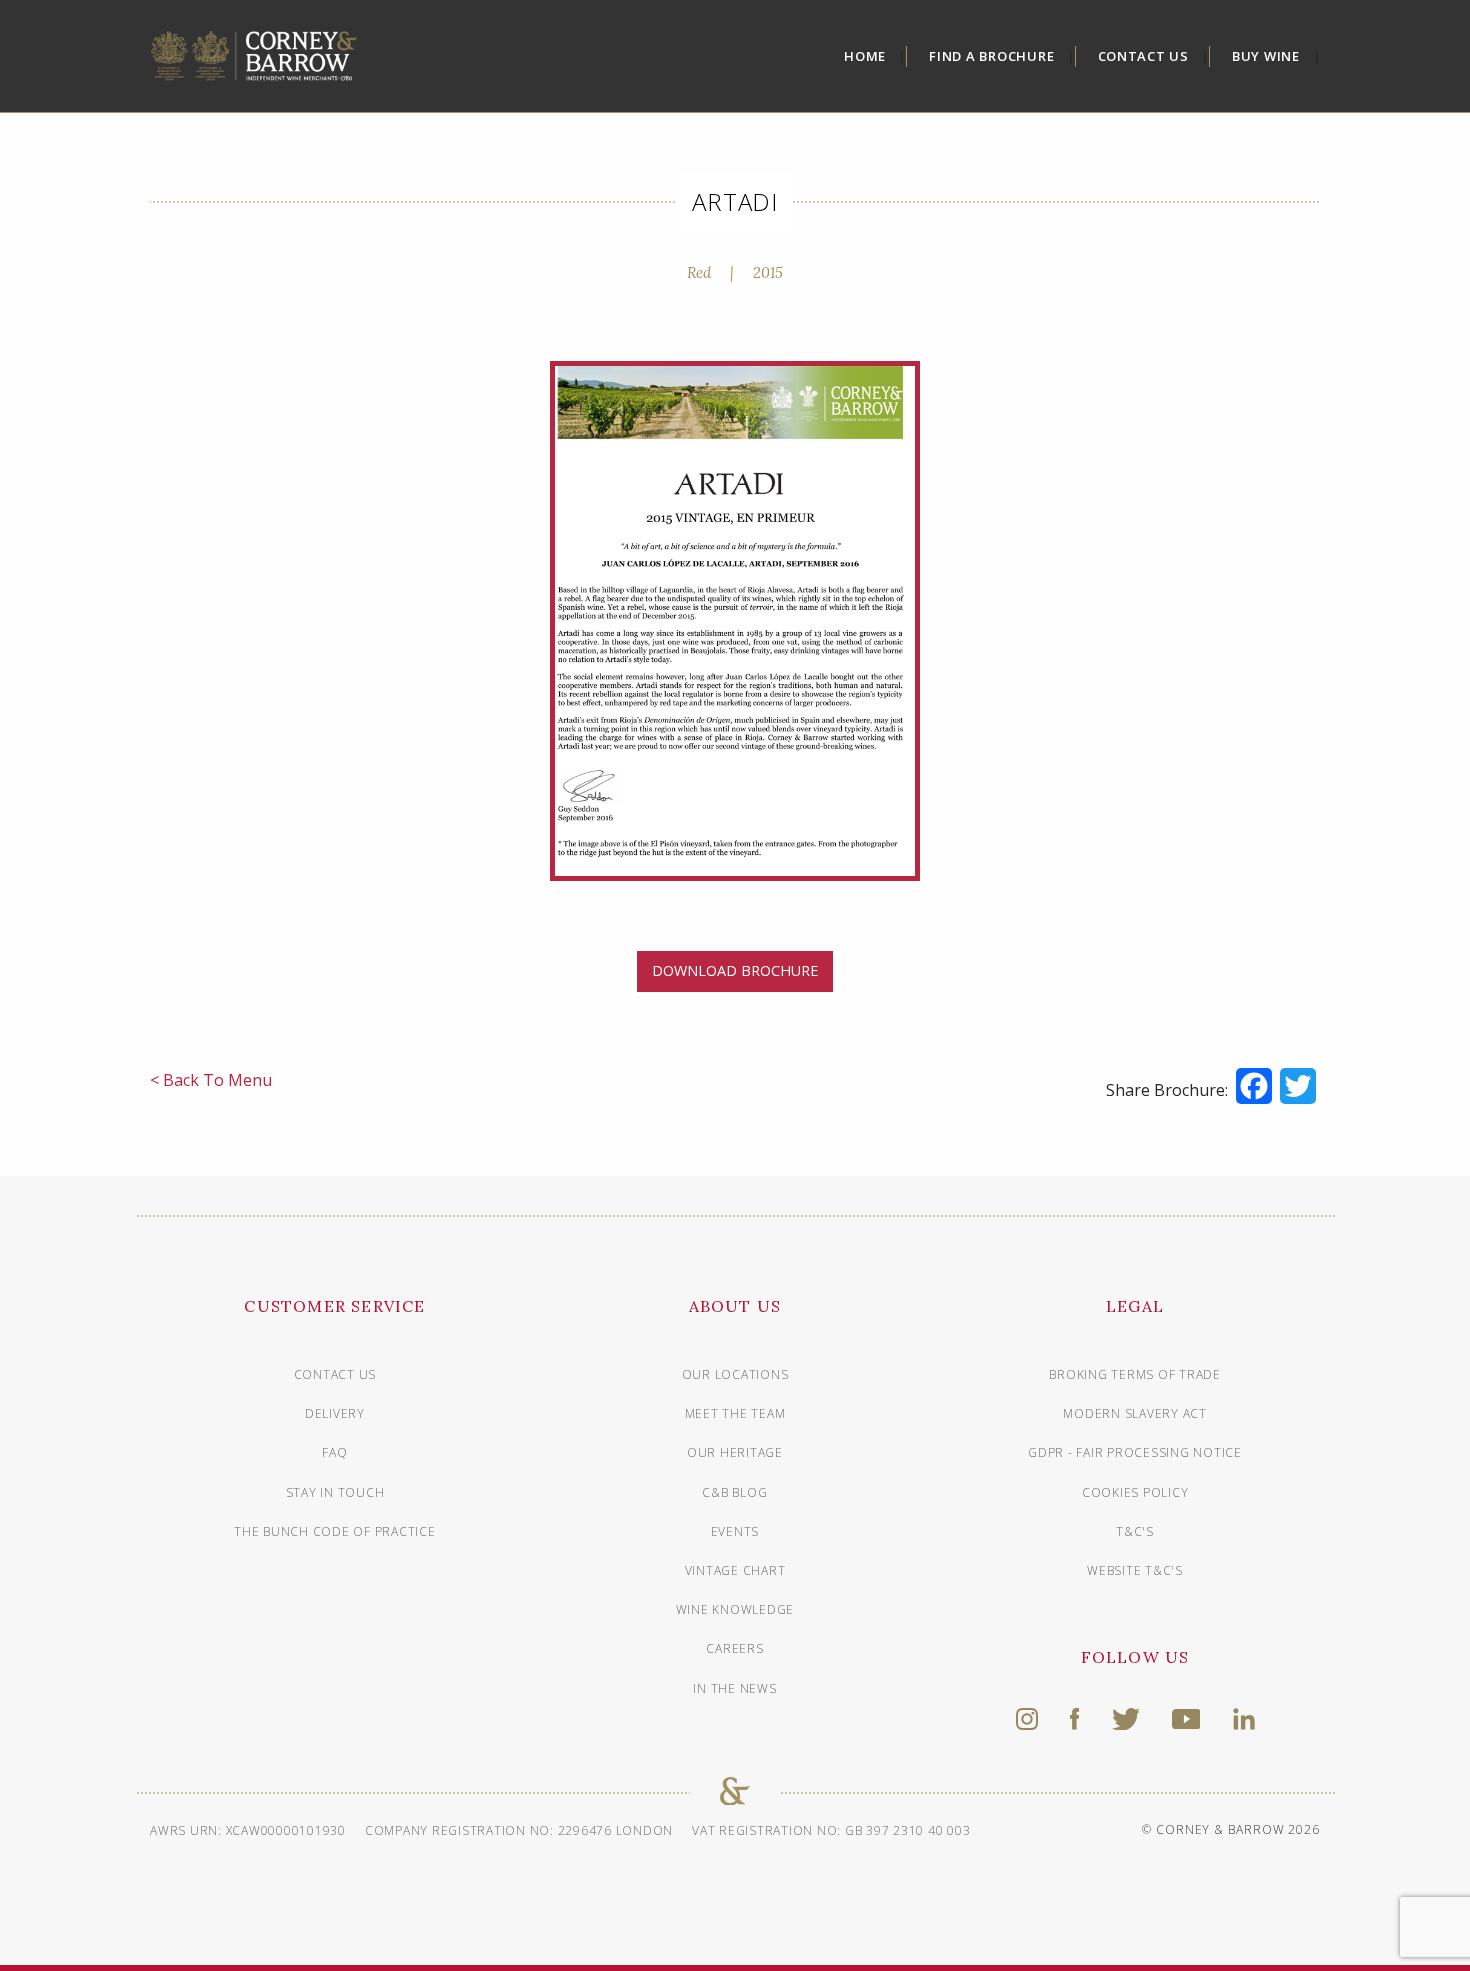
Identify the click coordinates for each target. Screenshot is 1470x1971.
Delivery (335, 1413)
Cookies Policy (1135, 1492)
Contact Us (1144, 56)
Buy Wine (1266, 56)
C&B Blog (734, 1492)
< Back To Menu (211, 1080)
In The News (734, 1688)
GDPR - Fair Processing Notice (1135, 1452)
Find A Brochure (991, 56)
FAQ (334, 1452)
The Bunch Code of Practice (335, 1531)
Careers (734, 1648)
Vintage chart (735, 1570)
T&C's (1135, 1531)
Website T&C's (1135, 1570)
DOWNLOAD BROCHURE (735, 970)
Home (865, 56)
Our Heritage (735, 1452)
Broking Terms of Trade (1135, 1374)
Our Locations (735, 1374)
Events (735, 1531)
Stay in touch (335, 1492)
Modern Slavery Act (1135, 1413)
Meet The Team (735, 1413)
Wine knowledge (735, 1609)
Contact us (335, 1374)
